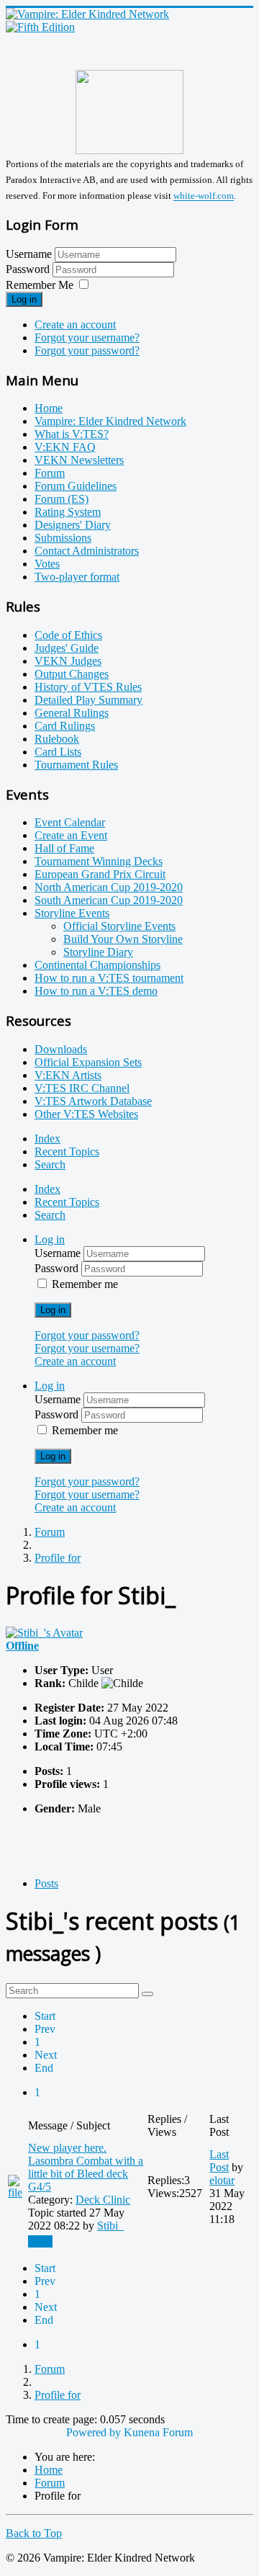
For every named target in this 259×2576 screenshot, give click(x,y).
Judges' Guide (67, 648)
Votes (47, 564)
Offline (22, 1646)
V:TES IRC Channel (82, 1088)
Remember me (85, 1284)
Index (47, 1139)
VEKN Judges (68, 661)
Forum (50, 473)
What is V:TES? (72, 434)
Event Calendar (70, 822)
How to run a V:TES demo (96, 991)
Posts (46, 1883)
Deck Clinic (103, 2200)
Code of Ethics (68, 635)
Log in (24, 299)
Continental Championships (97, 965)
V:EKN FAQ (65, 447)
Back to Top (34, 2533)
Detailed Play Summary (88, 700)
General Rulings (72, 713)
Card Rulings (65, 726)
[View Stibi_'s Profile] (44, 1633)
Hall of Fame (64, 848)
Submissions (63, 538)
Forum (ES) (62, 499)
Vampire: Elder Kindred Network (110, 421)
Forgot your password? (87, 350)
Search (50, 1164)
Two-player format (77, 577)
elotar (222, 2180)
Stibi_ (110, 2226)
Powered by (94, 2432)
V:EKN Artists (68, 1075)
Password (29, 269)
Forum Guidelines (76, 486)
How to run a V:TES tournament (109, 978)
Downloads (61, 1049)
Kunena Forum (158, 2432)
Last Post (219, 2161)
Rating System (68, 512)
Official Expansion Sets (88, 1062)
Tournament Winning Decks (99, 861)
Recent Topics (67, 1151)
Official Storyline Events (119, 926)
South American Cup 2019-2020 (109, 900)
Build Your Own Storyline (123, 939)
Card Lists (58, 752)
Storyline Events (72, 913)
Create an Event (71, 835)
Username (29, 254)
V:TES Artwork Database (93, 1101)
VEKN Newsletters (79, 460)
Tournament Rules (76, 765)
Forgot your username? (87, 337)
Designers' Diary (73, 525)
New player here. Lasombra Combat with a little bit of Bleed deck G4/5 (86, 2167)
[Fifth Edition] (40, 27)
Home (49, 408)
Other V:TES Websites (86, 1114)
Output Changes (72, 674)
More (40, 2241)
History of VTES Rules (88, 687)
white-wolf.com (204, 196)
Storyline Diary (98, 952)
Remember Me (40, 285)
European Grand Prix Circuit (100, 874)
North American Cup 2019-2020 (109, 887)
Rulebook (57, 739)
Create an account (75, 325)
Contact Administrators (87, 551)
